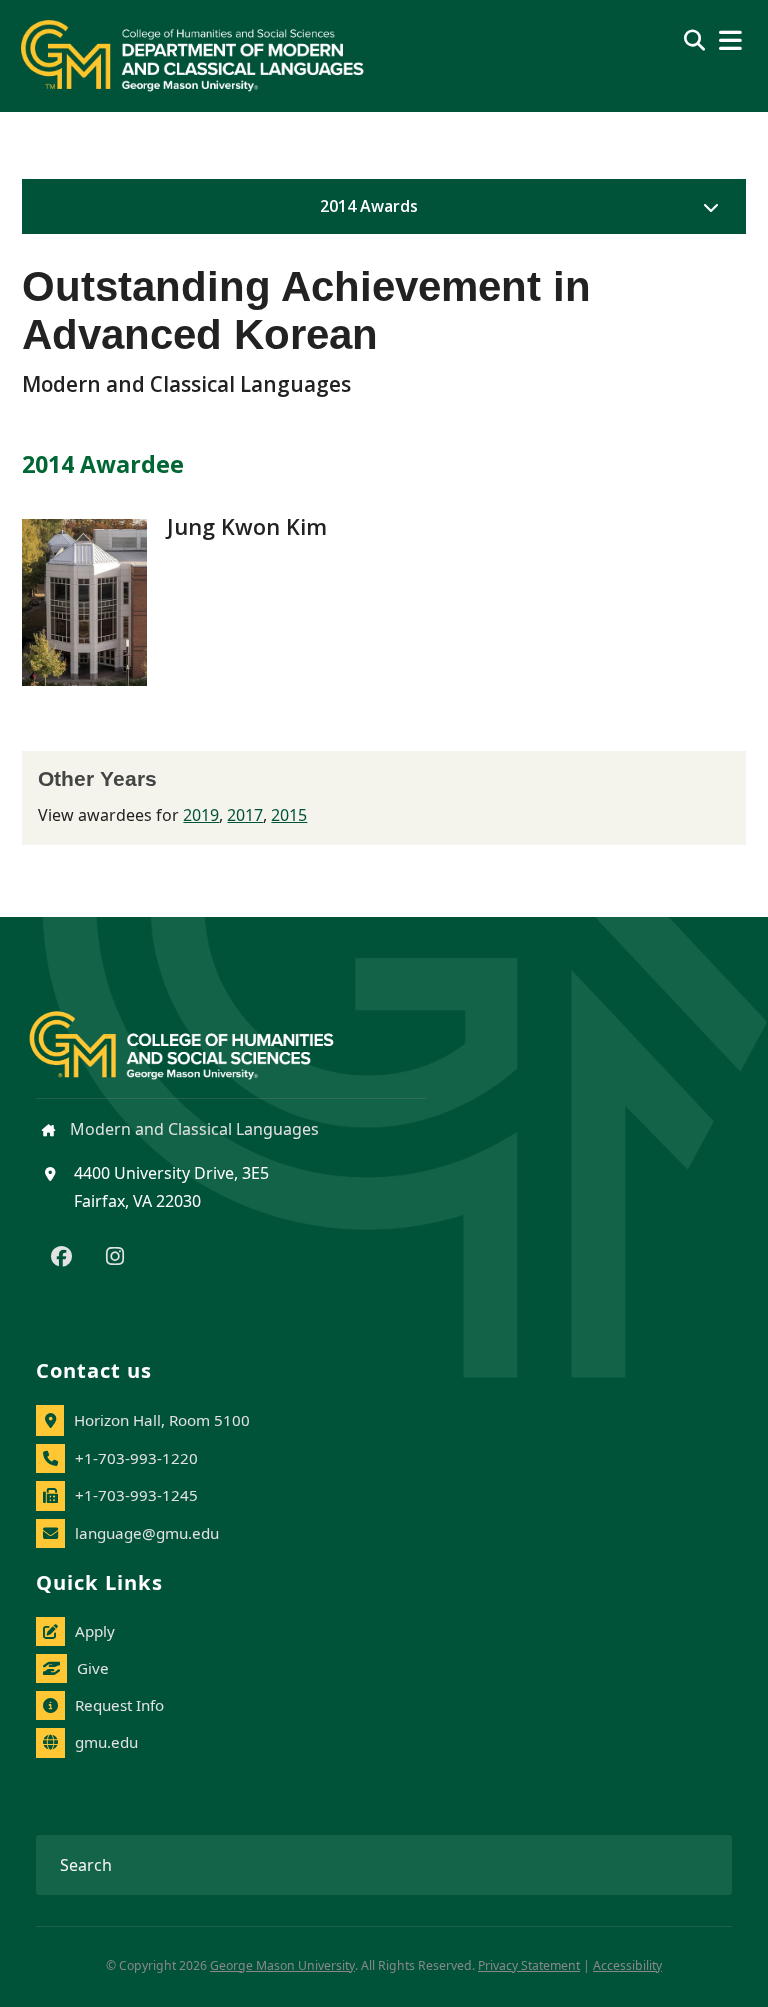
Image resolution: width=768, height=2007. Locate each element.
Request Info (119, 1705)
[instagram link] (115, 1258)
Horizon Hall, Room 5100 (162, 1420)
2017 (245, 815)
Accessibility (627, 1965)
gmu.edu (106, 1742)
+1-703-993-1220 (136, 1458)
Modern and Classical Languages (192, 1129)
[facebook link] (61, 1258)
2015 (289, 815)
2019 (201, 815)
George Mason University (282, 1965)
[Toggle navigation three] (730, 40)
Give (93, 1668)
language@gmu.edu (147, 1533)
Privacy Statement (529, 1965)
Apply (95, 1631)
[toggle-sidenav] (706, 207)
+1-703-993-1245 (136, 1495)
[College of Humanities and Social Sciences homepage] (201, 1033)
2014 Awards (369, 206)
